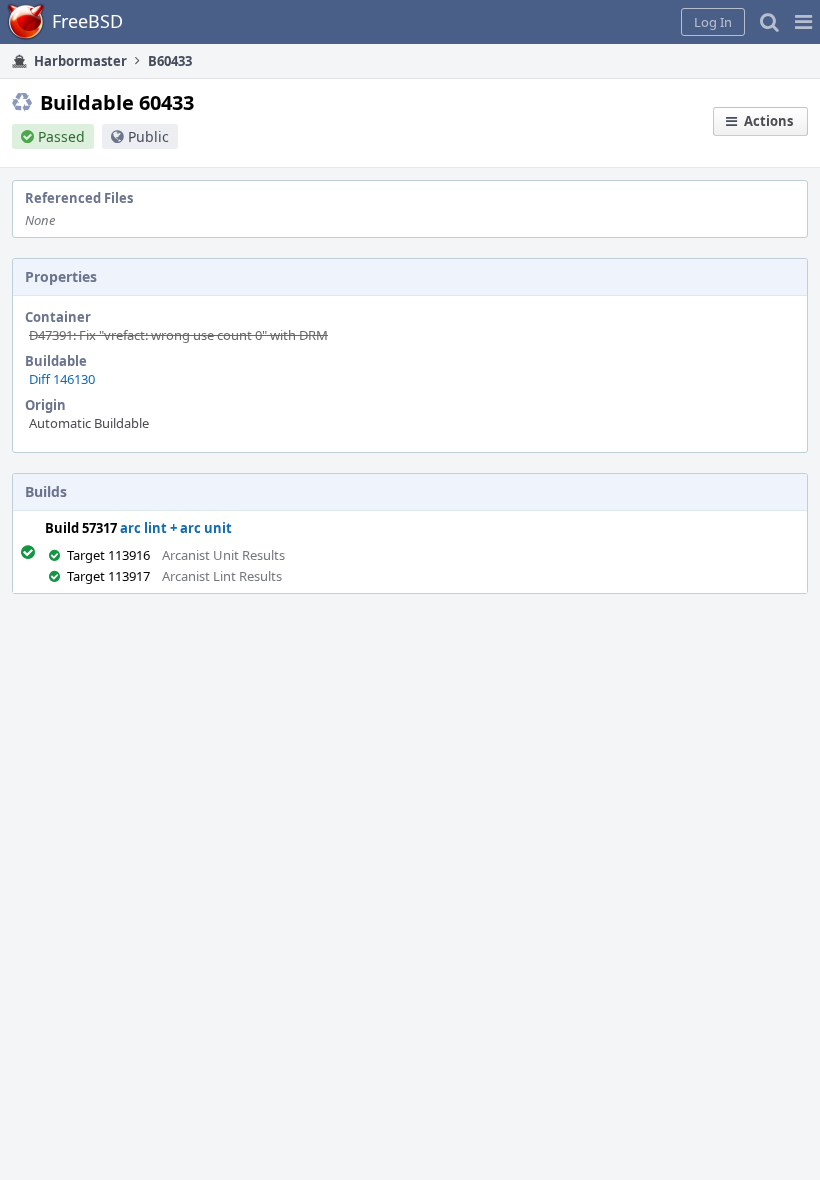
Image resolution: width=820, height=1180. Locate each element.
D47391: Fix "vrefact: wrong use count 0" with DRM (178, 335)
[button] (803, 22)
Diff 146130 (62, 379)
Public (148, 136)
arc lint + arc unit (176, 528)
